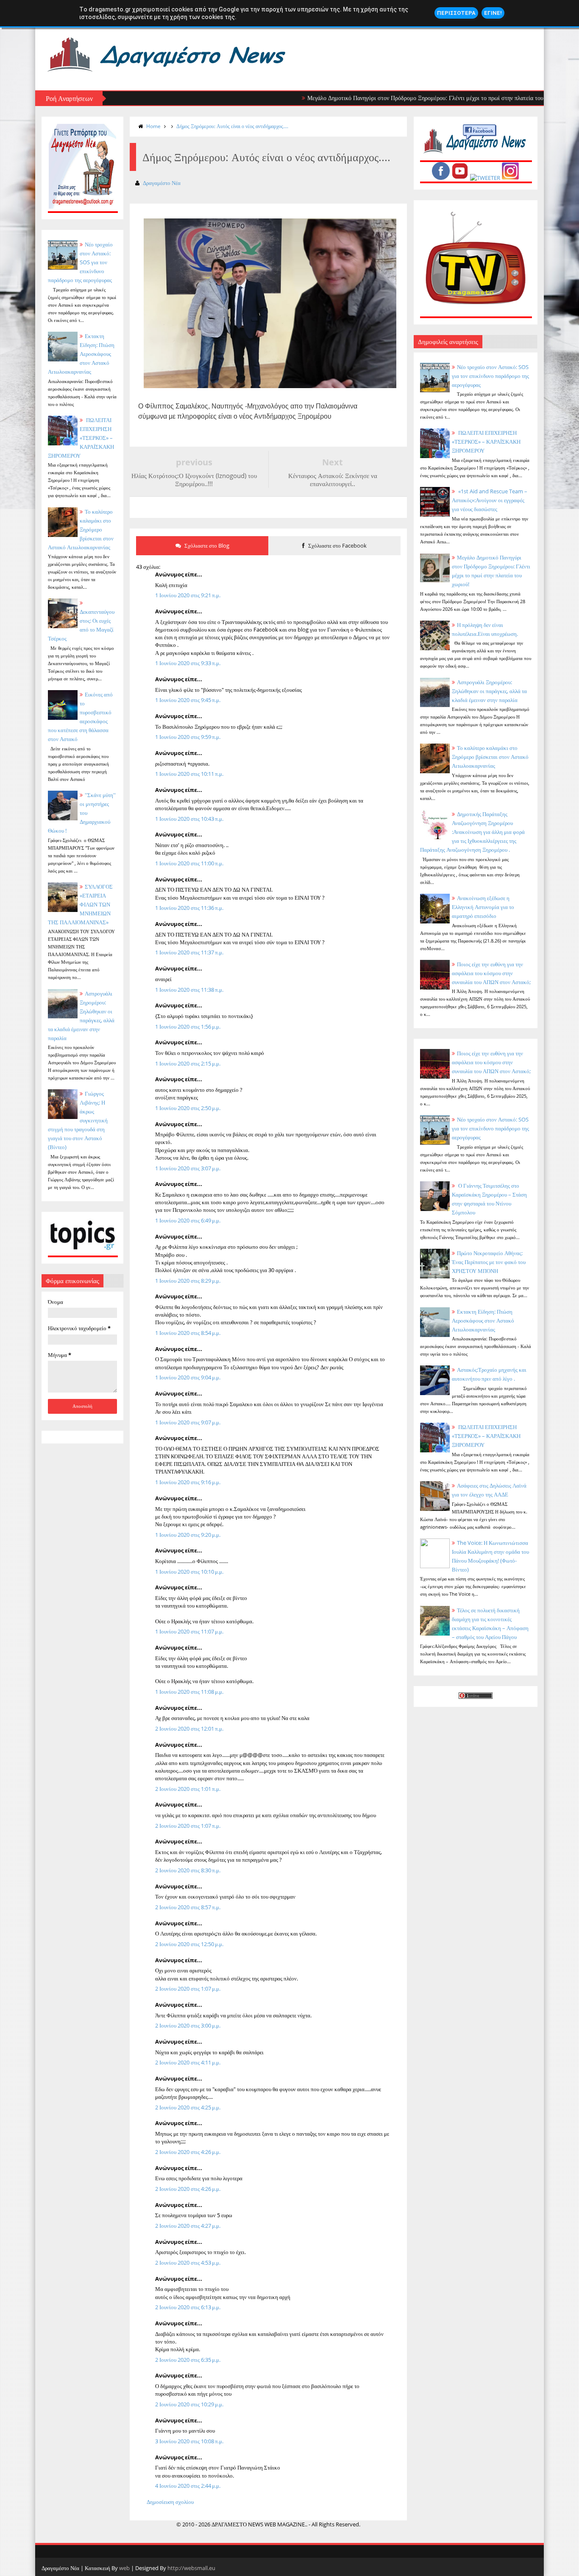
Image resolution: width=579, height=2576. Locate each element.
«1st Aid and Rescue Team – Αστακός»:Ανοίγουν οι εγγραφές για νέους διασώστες (490, 500)
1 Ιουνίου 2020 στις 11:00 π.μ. (189, 863)
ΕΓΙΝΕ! (493, 13)
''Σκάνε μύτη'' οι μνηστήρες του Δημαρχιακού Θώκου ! (82, 813)
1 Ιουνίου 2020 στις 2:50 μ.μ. (188, 1108)
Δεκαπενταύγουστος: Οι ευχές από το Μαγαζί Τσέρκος (81, 625)
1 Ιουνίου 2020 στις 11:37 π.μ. (189, 952)
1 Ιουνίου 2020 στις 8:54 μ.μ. (188, 1333)
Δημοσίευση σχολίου (170, 2502)
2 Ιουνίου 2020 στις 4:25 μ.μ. (188, 2107)
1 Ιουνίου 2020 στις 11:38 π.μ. (189, 990)
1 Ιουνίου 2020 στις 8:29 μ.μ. (188, 1281)
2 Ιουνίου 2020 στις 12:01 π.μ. (189, 1729)
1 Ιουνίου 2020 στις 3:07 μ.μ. (188, 1168)
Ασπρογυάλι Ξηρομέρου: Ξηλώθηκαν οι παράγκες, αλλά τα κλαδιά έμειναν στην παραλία (489, 691)
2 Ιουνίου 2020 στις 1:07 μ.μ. (188, 1989)
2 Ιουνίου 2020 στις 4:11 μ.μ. (188, 2062)
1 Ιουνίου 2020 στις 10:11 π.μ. (189, 774)
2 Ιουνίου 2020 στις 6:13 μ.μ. (188, 2307)
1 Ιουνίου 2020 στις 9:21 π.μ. (188, 595)
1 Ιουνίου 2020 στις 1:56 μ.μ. (188, 1026)
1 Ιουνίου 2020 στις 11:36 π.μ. (189, 908)
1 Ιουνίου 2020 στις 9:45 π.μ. (188, 700)
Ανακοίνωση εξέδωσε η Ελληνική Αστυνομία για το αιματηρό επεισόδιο (483, 907)
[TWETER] (485, 178)
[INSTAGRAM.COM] (510, 178)
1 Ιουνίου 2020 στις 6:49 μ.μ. (188, 1220)
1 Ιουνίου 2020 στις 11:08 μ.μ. (189, 1692)
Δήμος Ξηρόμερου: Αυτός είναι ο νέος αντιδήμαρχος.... (232, 126)
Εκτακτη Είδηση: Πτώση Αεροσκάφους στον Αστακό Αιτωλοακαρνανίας (81, 354)
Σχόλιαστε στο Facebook (337, 545)
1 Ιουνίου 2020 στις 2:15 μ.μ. (188, 1063)
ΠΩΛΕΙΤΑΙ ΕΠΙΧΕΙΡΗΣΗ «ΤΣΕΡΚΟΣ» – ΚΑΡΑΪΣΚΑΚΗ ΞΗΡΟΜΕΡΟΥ (81, 438)
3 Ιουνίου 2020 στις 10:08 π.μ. (189, 2441)
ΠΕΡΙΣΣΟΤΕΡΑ (456, 13)
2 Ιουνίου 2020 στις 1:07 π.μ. (188, 1826)
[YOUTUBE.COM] (460, 178)
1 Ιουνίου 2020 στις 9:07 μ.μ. (188, 1422)
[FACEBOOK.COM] (441, 178)
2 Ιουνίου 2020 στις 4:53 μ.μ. (188, 2263)
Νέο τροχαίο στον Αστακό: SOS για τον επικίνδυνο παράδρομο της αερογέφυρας (490, 376)
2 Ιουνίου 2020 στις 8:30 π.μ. (188, 1870)
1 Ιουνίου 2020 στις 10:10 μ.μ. (189, 1572)
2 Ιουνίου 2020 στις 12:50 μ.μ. (189, 1944)
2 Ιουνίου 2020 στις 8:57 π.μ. (188, 1907)
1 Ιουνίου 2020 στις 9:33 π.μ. (188, 663)
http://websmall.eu (191, 2568)
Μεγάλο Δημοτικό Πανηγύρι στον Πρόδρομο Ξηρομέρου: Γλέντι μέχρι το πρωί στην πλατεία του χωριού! (388, 98)
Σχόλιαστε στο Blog (206, 545)
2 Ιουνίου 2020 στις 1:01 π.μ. (188, 1789)
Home (153, 126)
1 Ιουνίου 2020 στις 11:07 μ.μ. (189, 1631)
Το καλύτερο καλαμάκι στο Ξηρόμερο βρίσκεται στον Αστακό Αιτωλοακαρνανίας (490, 757)
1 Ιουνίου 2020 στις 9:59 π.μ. (188, 737)
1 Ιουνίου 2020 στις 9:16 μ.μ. (188, 1482)
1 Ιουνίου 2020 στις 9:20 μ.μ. (188, 1535)
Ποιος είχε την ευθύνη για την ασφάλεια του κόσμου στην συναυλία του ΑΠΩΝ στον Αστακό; (491, 973)
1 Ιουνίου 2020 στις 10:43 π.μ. (189, 819)
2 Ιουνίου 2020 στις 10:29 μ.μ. (189, 2404)
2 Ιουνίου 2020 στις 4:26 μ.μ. (188, 2152)
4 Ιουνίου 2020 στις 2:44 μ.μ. (188, 2486)
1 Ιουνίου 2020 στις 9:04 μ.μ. (188, 1377)
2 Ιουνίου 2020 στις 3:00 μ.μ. (188, 2025)
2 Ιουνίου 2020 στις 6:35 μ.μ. (188, 2360)
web (124, 2568)
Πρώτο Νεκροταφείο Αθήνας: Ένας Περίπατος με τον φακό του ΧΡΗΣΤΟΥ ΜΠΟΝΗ (489, 1262)
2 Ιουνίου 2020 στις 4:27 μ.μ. (188, 2226)
